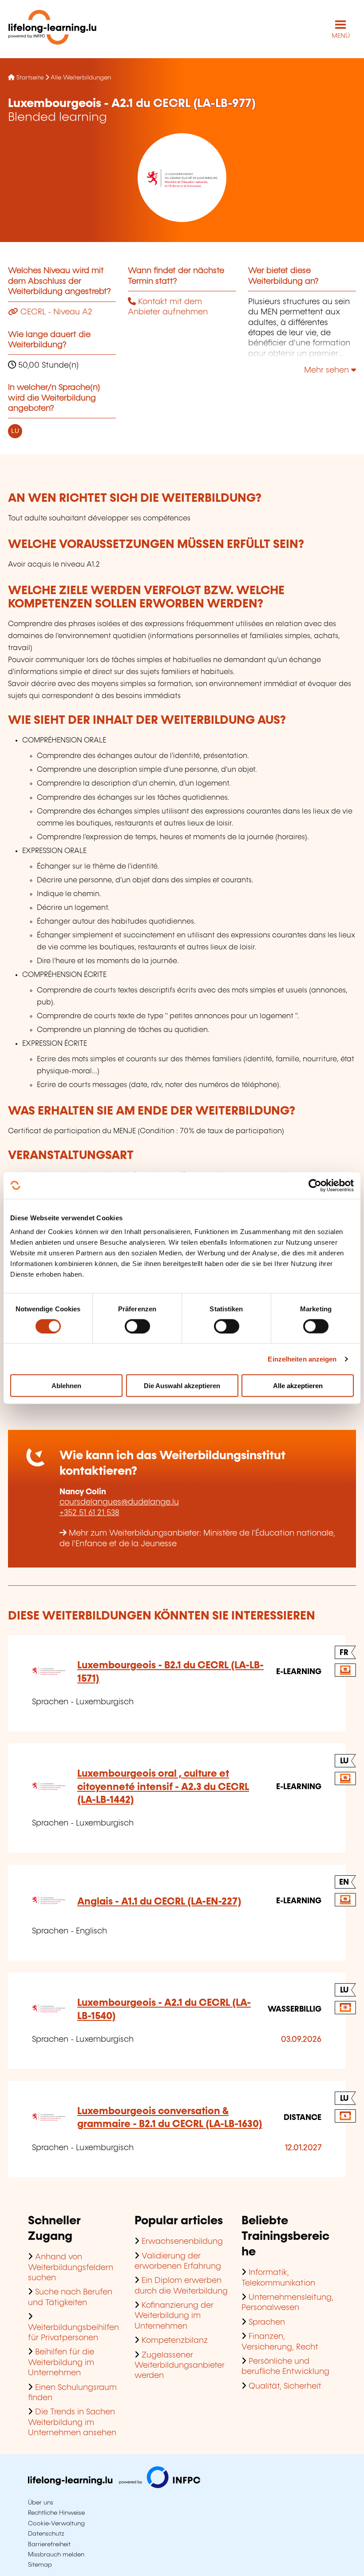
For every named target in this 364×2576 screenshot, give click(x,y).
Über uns (41, 2503)
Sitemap (40, 2565)
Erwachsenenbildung (182, 2242)
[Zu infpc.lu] (114, 2486)
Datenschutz (46, 2534)
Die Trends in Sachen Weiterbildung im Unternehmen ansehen (72, 2423)
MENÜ (341, 36)
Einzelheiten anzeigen (302, 1359)
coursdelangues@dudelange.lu (119, 1502)
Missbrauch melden (56, 2555)
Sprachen (267, 2322)
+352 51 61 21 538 (89, 1513)
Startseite (30, 78)
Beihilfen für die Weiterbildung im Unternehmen (61, 2363)
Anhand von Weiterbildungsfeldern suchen (71, 2268)
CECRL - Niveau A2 (55, 312)
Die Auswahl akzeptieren (182, 1386)
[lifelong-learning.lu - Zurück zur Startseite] (52, 29)
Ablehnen (66, 1386)
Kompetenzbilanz (175, 2341)
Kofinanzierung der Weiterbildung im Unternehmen (174, 2316)
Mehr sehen (328, 370)
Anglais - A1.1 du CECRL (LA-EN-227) (159, 1902)
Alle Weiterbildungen (81, 78)
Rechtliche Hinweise (56, 2513)
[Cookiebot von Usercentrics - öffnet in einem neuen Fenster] (315, 1185)
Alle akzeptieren (298, 1386)
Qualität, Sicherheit (285, 2386)
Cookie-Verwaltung (56, 2524)
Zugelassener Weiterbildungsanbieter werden (180, 2366)
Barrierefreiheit (49, 2544)
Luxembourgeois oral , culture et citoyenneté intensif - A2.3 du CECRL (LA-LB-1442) (163, 1787)
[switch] (137, 1326)
